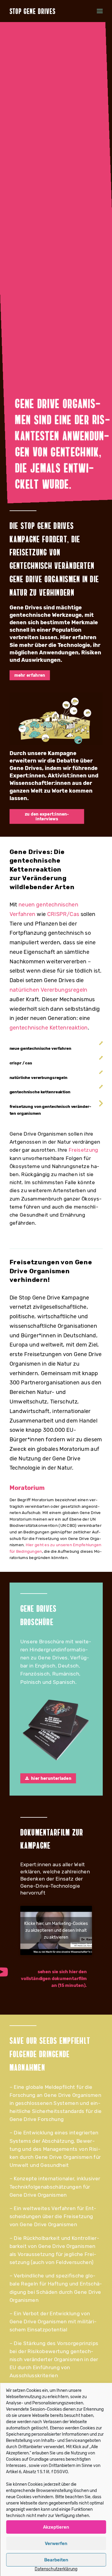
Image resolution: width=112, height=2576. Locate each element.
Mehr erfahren (30, 675)
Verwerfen (56, 2544)
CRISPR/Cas (63, 914)
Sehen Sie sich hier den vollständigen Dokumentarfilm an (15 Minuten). (54, 1979)
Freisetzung (83, 1150)
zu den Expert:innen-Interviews (47, 816)
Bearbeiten (56, 2560)
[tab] (56, 1049)
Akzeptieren (56, 2527)
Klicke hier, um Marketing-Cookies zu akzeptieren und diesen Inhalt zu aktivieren (56, 1930)
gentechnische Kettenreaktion (49, 1028)
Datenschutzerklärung (56, 2569)
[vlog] (56, 719)
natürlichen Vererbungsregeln (49, 990)
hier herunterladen (51, 1778)
